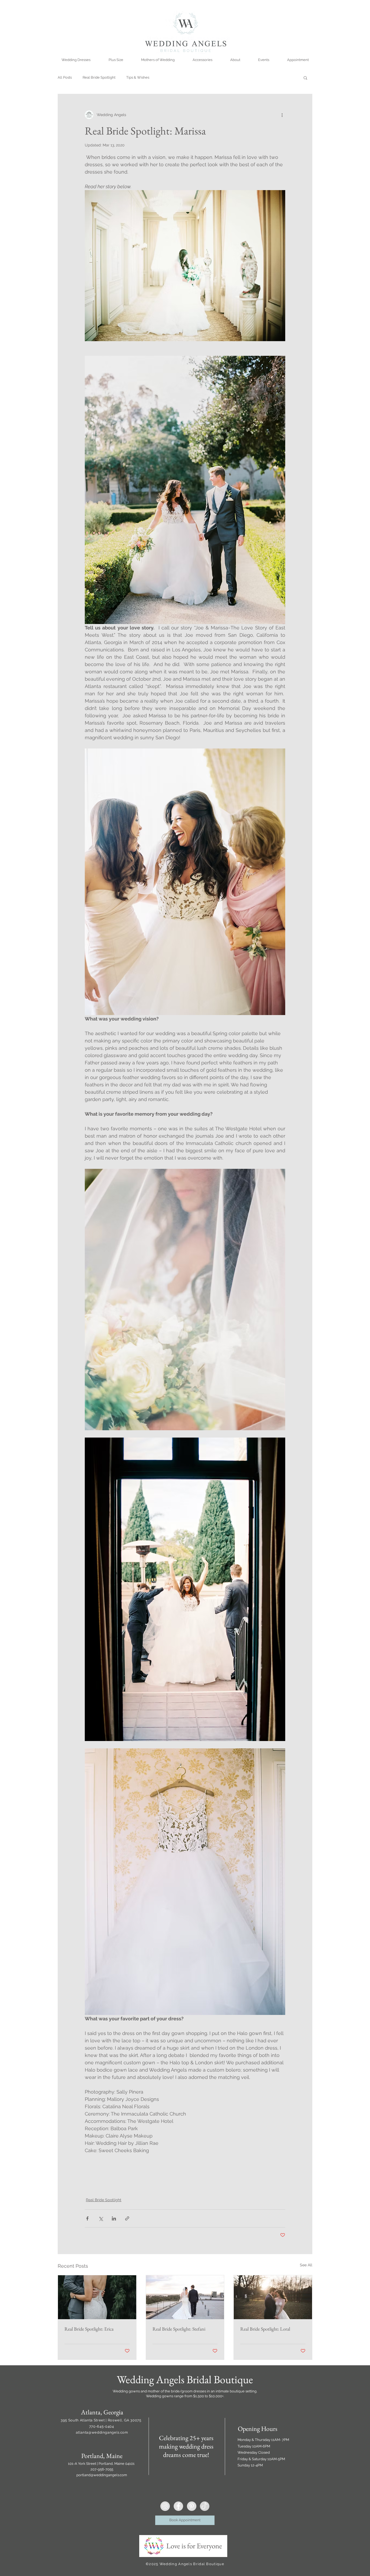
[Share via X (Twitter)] (101, 2218)
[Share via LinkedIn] (114, 2218)
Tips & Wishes (138, 77)
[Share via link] (127, 2218)
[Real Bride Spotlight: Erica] (97, 2297)
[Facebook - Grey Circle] (178, 2506)
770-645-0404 (102, 2426)
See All (306, 2265)
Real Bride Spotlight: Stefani (179, 2329)
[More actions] (282, 115)
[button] (305, 78)
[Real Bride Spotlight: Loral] (273, 2297)
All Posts (65, 77)
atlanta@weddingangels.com (102, 2432)
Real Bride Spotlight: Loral (265, 2329)
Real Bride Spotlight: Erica (89, 2329)
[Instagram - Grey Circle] (165, 2506)
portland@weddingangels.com (102, 2475)
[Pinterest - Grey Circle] (192, 2506)
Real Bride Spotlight (99, 77)
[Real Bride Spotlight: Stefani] (185, 2297)
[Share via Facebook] (87, 2218)
